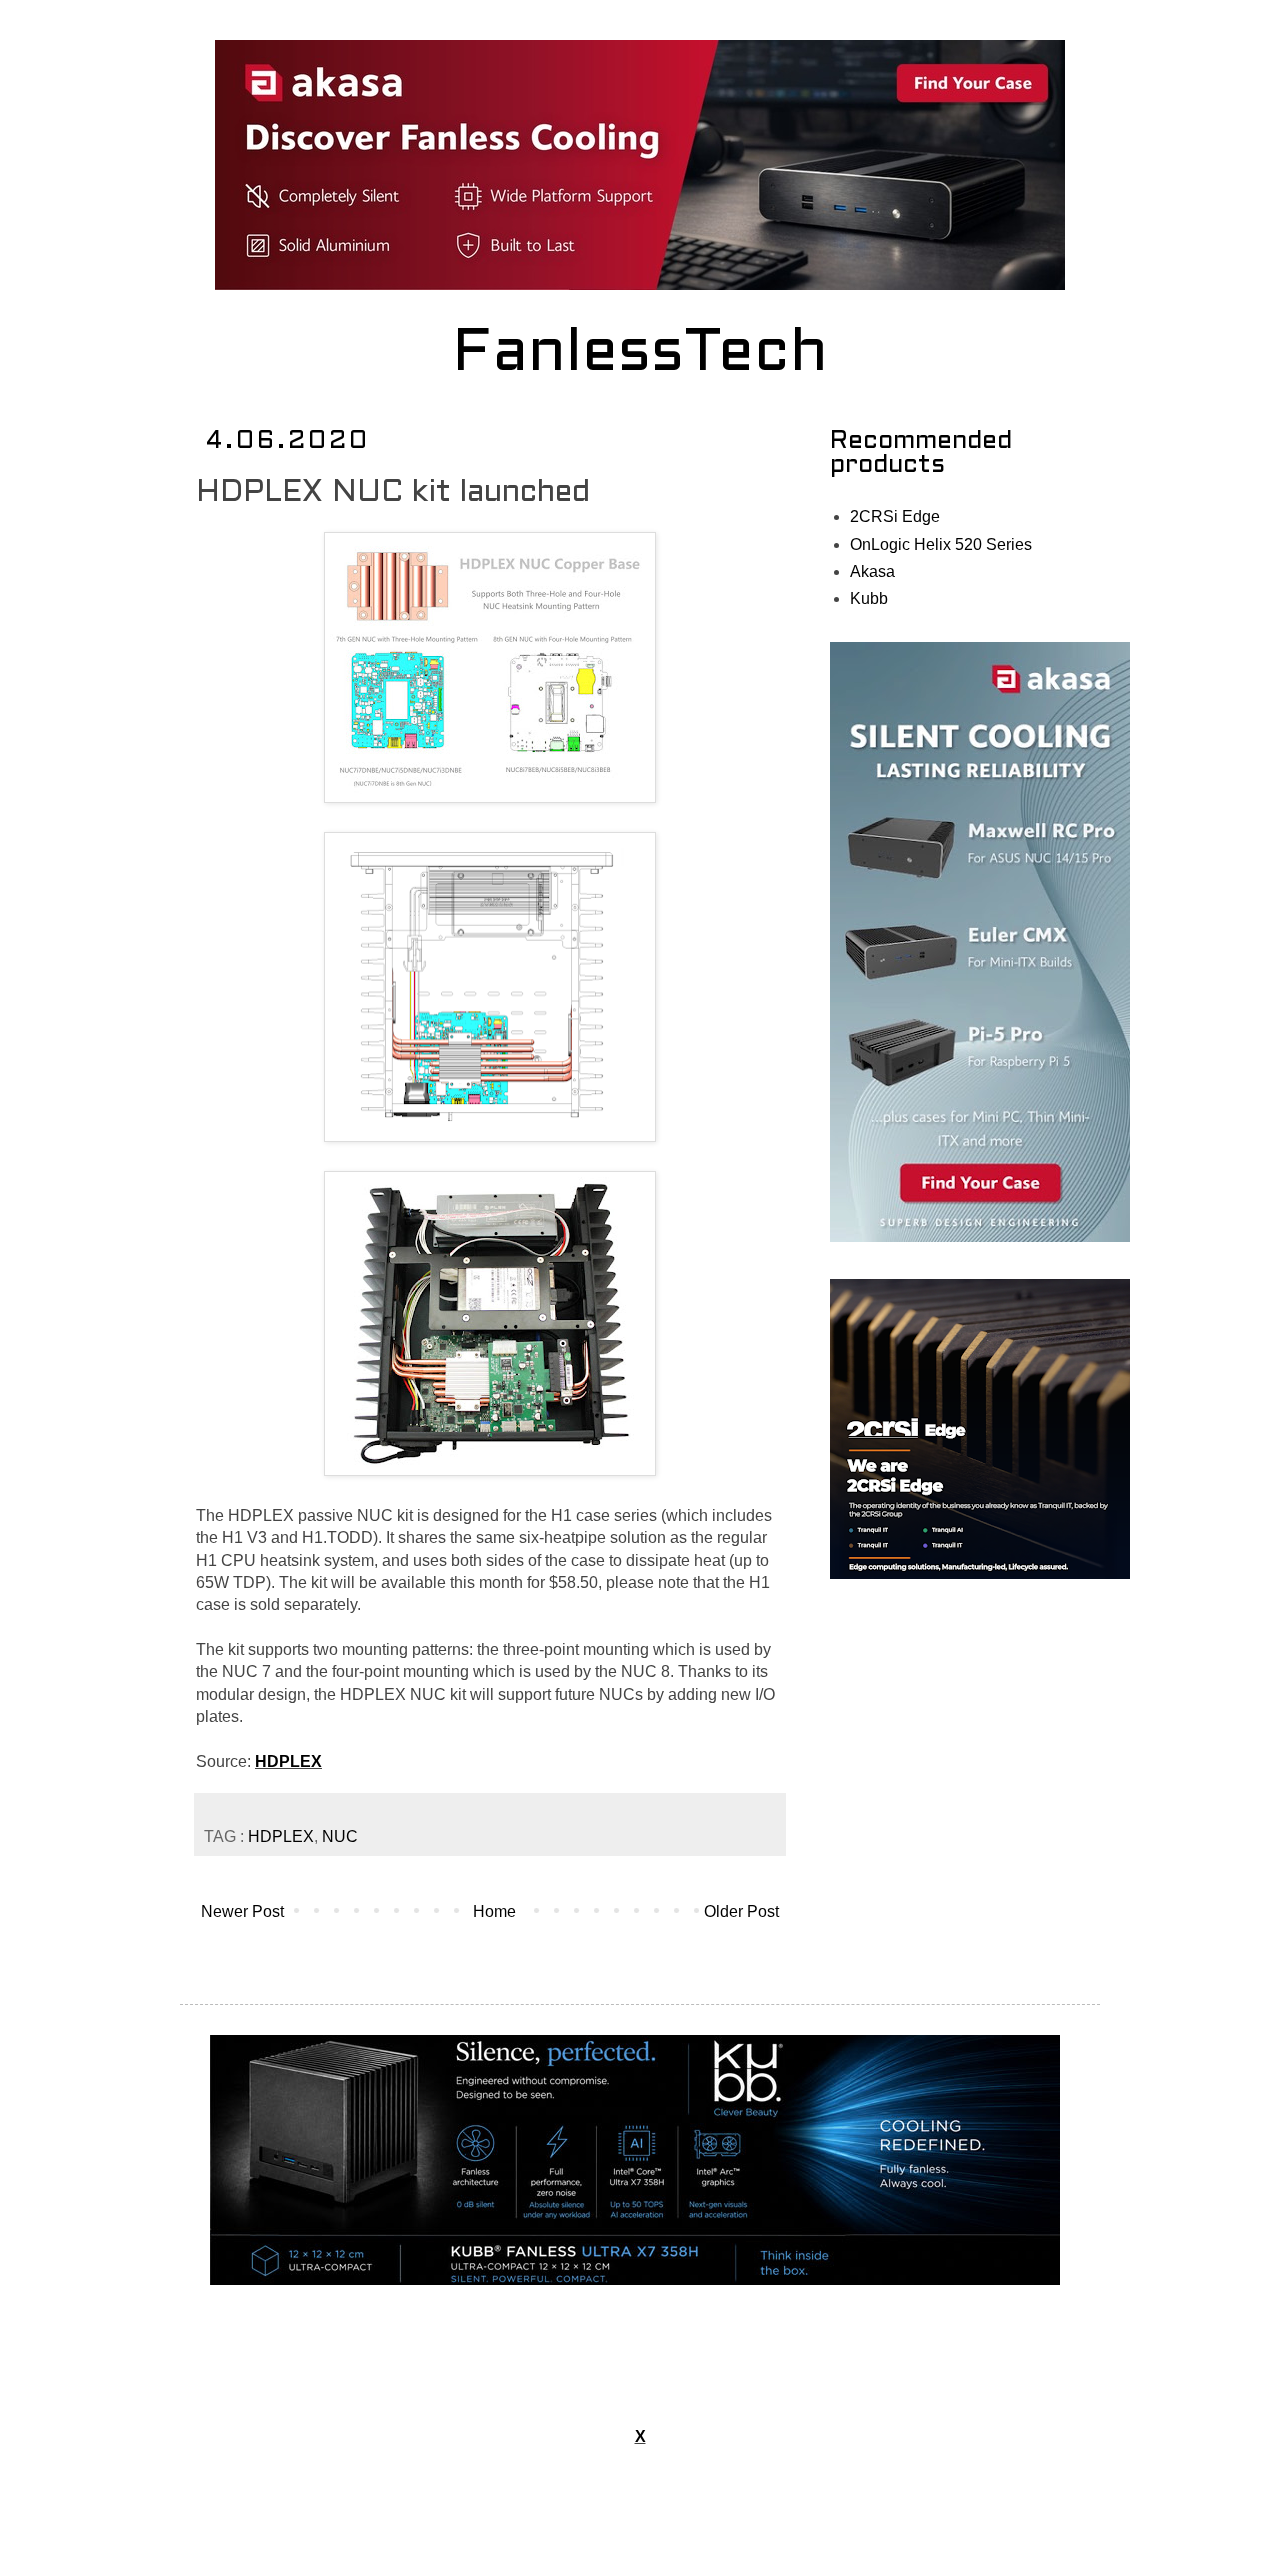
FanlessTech (640, 355)
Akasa (872, 571)
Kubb (869, 598)
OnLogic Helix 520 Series (941, 544)
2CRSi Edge (895, 516)
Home (494, 1911)
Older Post (741, 1911)
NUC (340, 1836)
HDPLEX (288, 1761)
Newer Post (242, 1911)
